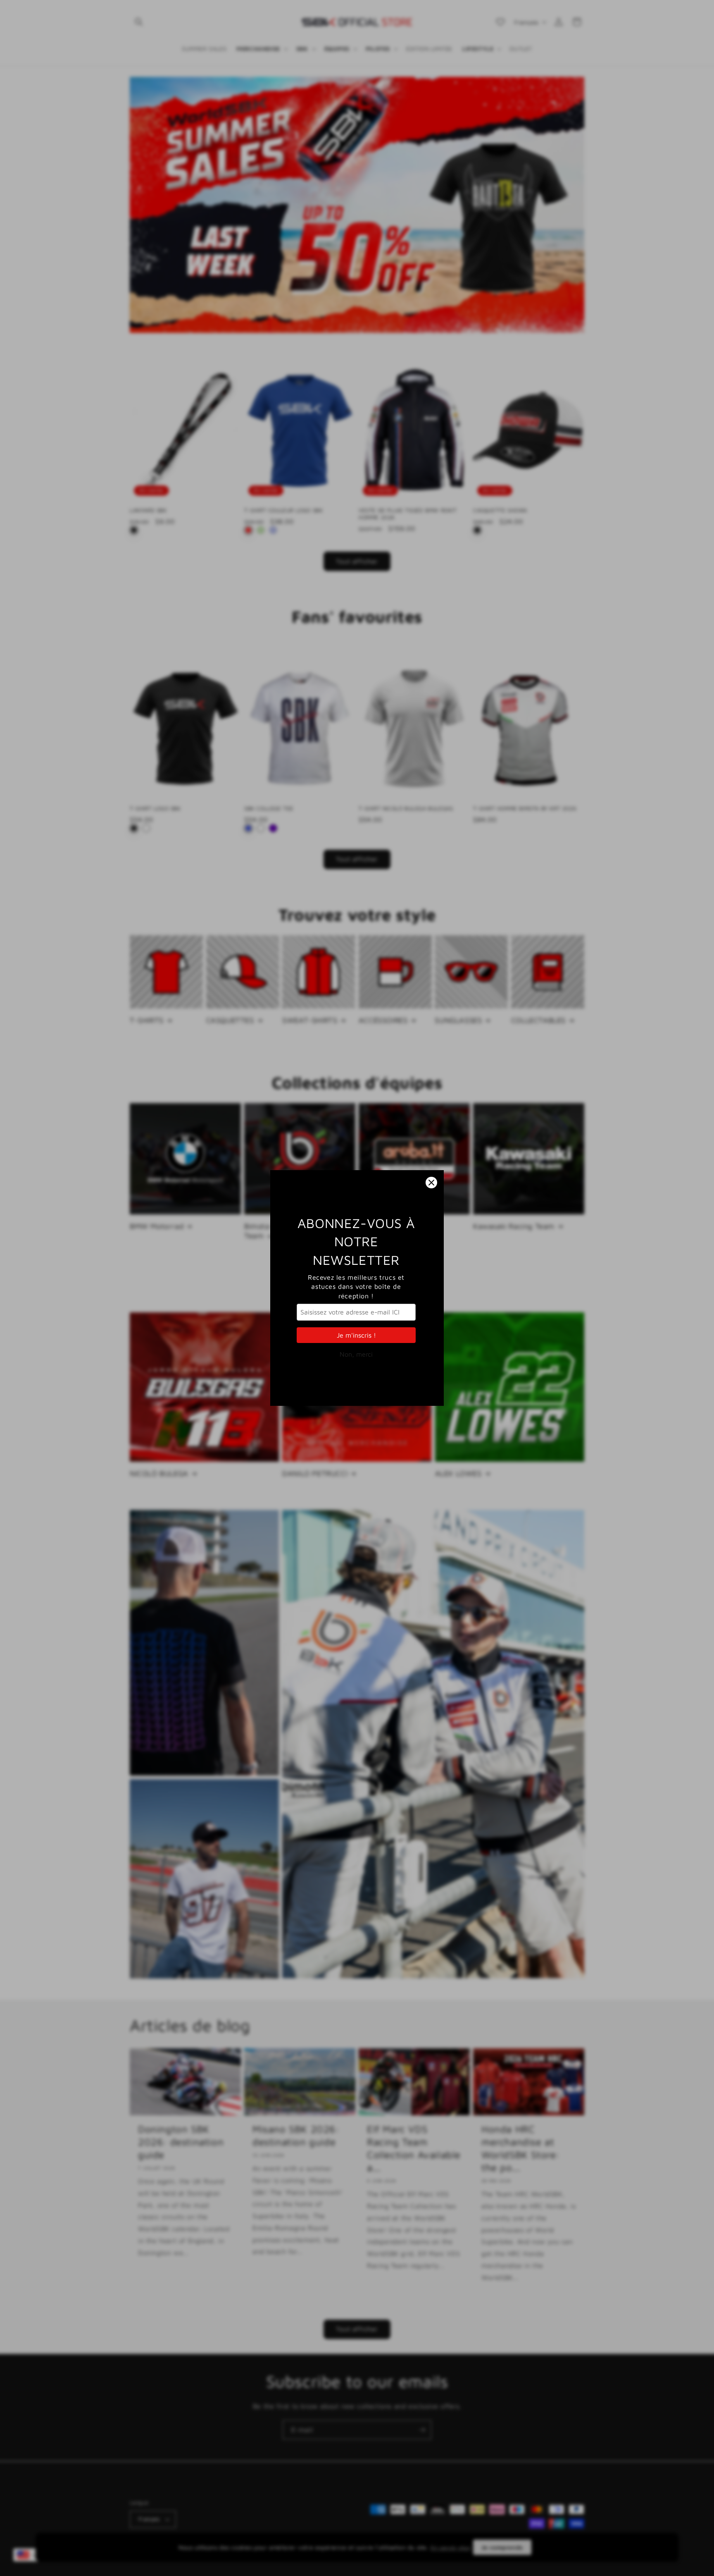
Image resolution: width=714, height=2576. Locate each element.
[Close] (431, 1183)
